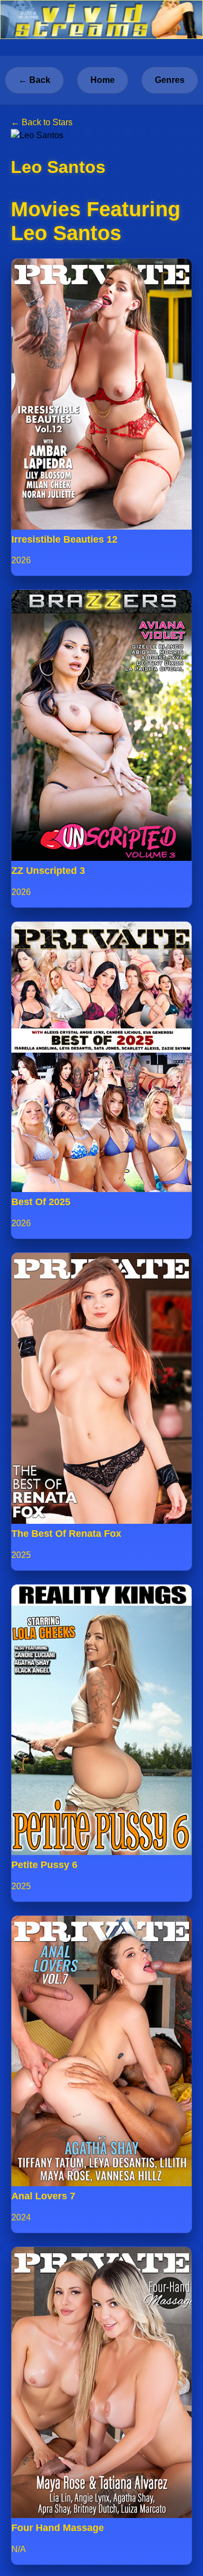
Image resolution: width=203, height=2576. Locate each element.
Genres (170, 80)
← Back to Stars (42, 122)
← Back (34, 80)
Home (103, 80)
